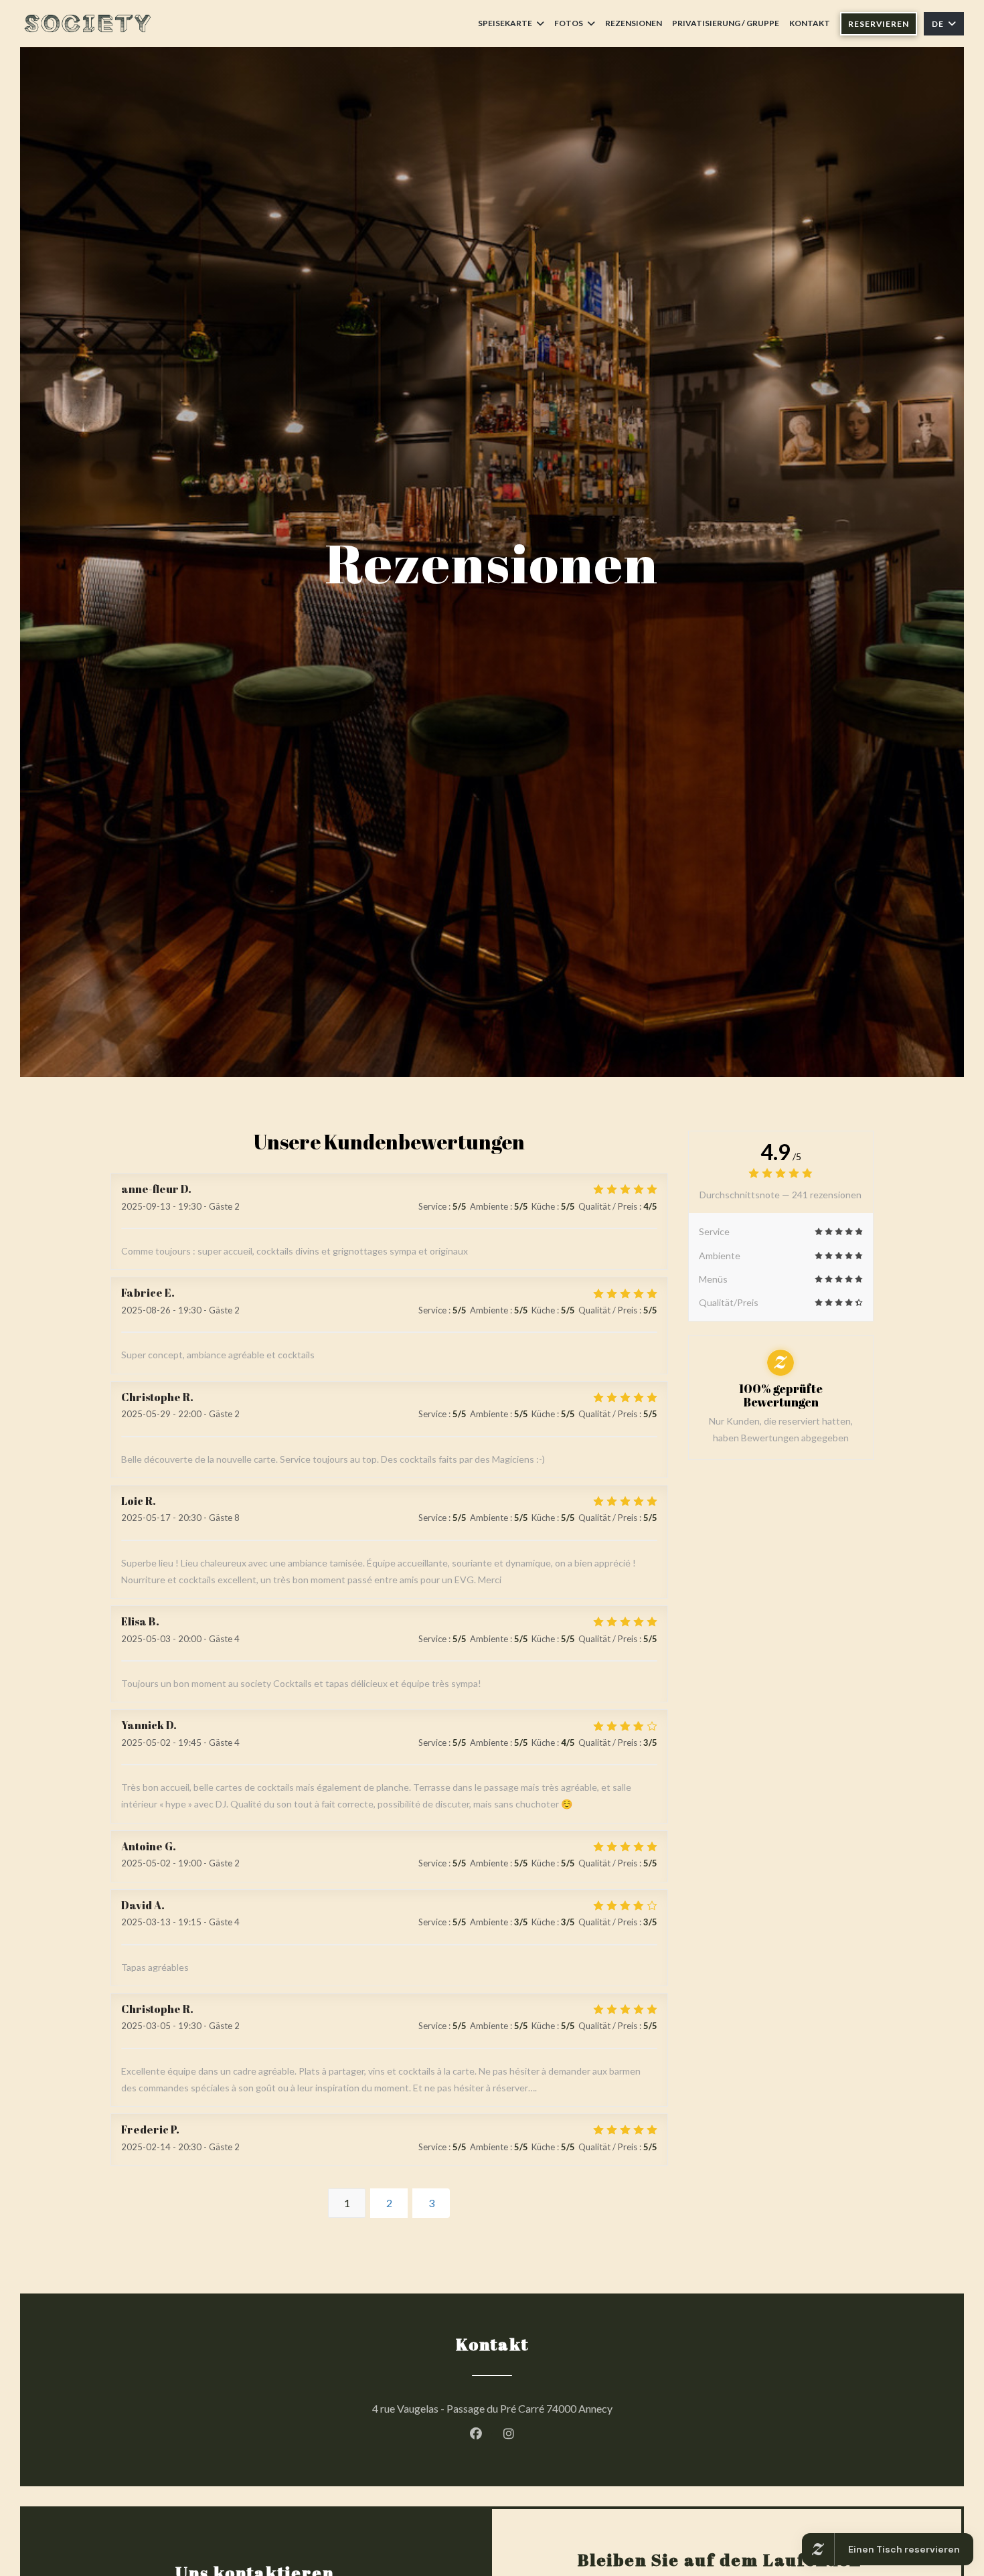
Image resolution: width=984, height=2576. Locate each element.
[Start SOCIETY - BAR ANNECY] (87, 23)
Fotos (569, 23)
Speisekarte (505, 23)
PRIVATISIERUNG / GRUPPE (726, 23)
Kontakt (810, 23)
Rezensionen (634, 23)
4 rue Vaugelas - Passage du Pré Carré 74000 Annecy (553, 2408)
